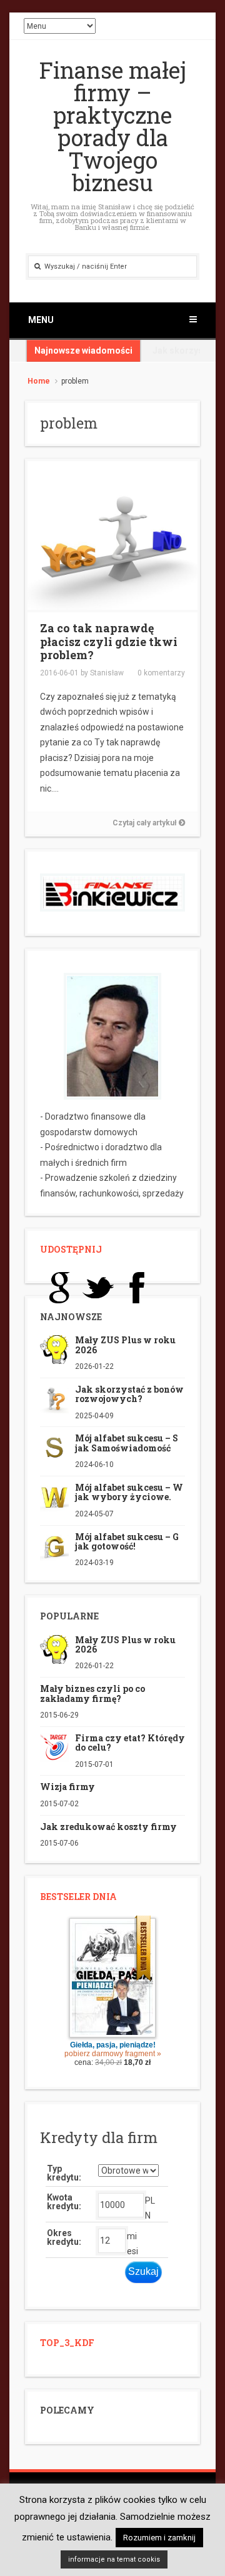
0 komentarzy (161, 673)
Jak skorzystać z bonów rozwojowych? (129, 1394)
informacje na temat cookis (114, 2559)
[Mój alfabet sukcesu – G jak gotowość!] (54, 1545)
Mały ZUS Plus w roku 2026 (125, 1345)
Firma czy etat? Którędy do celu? (130, 1743)
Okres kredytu (63, 2237)
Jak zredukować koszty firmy (108, 1827)
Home (39, 381)
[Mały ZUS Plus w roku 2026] (54, 1349)
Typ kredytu (63, 2173)
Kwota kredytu (63, 2202)
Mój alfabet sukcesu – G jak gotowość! (127, 1541)
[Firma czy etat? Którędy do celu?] (54, 1747)
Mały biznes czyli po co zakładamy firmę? (92, 1693)
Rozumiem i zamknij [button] (159, 2538)
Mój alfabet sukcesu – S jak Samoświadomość (127, 1443)
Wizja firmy (67, 1787)
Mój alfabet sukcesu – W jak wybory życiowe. (129, 1492)
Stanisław (107, 673)
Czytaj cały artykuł (146, 823)
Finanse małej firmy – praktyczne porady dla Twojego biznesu (113, 126)
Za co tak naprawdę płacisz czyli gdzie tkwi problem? (109, 641)
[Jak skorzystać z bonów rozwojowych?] (54, 1398)
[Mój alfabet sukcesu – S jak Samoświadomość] (54, 1447)
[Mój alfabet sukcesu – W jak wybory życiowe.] (54, 1496)
